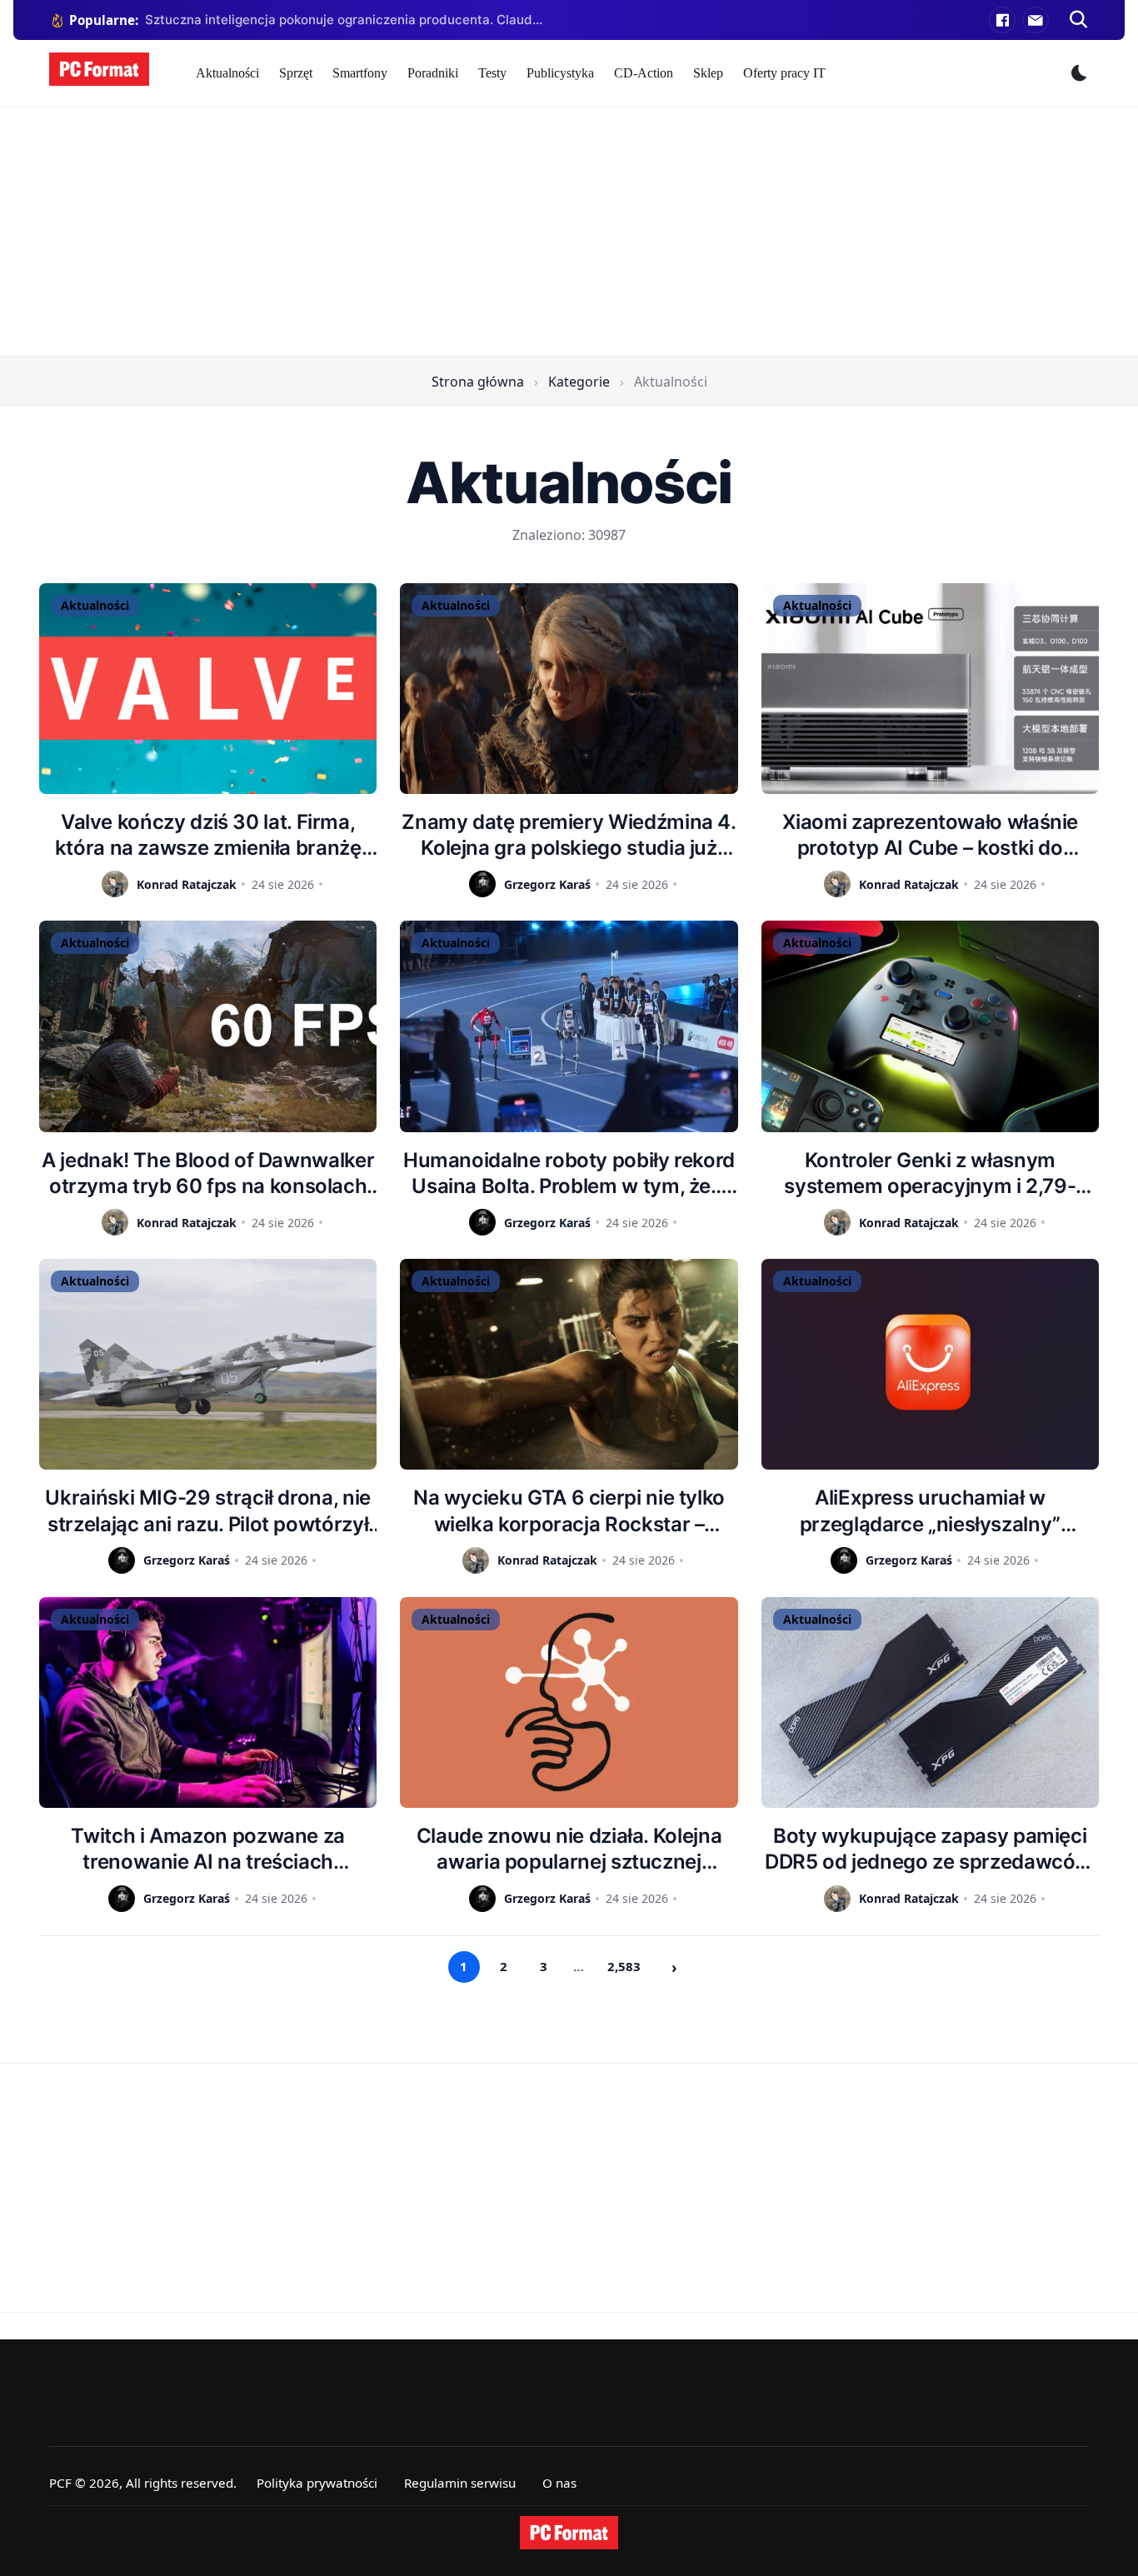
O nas (559, 2483)
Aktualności (227, 73)
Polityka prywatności (317, 2483)
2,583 (624, 1966)
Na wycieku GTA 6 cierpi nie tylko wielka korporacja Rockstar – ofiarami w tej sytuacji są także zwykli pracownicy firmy (569, 1511)
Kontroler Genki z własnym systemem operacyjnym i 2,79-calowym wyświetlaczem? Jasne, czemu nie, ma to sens (930, 1173)
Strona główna (478, 382)
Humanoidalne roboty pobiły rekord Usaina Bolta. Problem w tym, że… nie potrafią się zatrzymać (569, 1173)
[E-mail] (1036, 20)
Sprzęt (296, 73)
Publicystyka (560, 73)
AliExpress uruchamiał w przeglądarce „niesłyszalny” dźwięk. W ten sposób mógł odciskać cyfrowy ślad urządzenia (930, 1511)
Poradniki (433, 73)
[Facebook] (1002, 20)
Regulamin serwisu (460, 2483)
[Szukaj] (1079, 20)
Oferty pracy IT (784, 73)
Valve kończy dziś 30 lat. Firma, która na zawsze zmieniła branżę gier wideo (208, 835)
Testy (492, 73)
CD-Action (644, 73)
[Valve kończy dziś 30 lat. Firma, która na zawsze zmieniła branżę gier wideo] (208, 689)
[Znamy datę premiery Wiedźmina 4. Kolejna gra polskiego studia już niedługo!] (569, 689)
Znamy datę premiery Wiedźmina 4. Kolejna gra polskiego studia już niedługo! (569, 835)
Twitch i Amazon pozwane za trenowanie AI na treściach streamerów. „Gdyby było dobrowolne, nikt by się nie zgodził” (208, 1849)
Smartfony (360, 73)
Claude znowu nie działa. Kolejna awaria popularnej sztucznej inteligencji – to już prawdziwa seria (569, 1849)
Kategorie (579, 382)
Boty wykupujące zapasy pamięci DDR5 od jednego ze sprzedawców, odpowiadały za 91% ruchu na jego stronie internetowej (930, 1849)
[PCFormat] (569, 2533)
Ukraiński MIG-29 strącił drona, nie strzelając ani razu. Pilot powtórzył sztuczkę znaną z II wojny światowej (207, 1511)
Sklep (708, 73)
